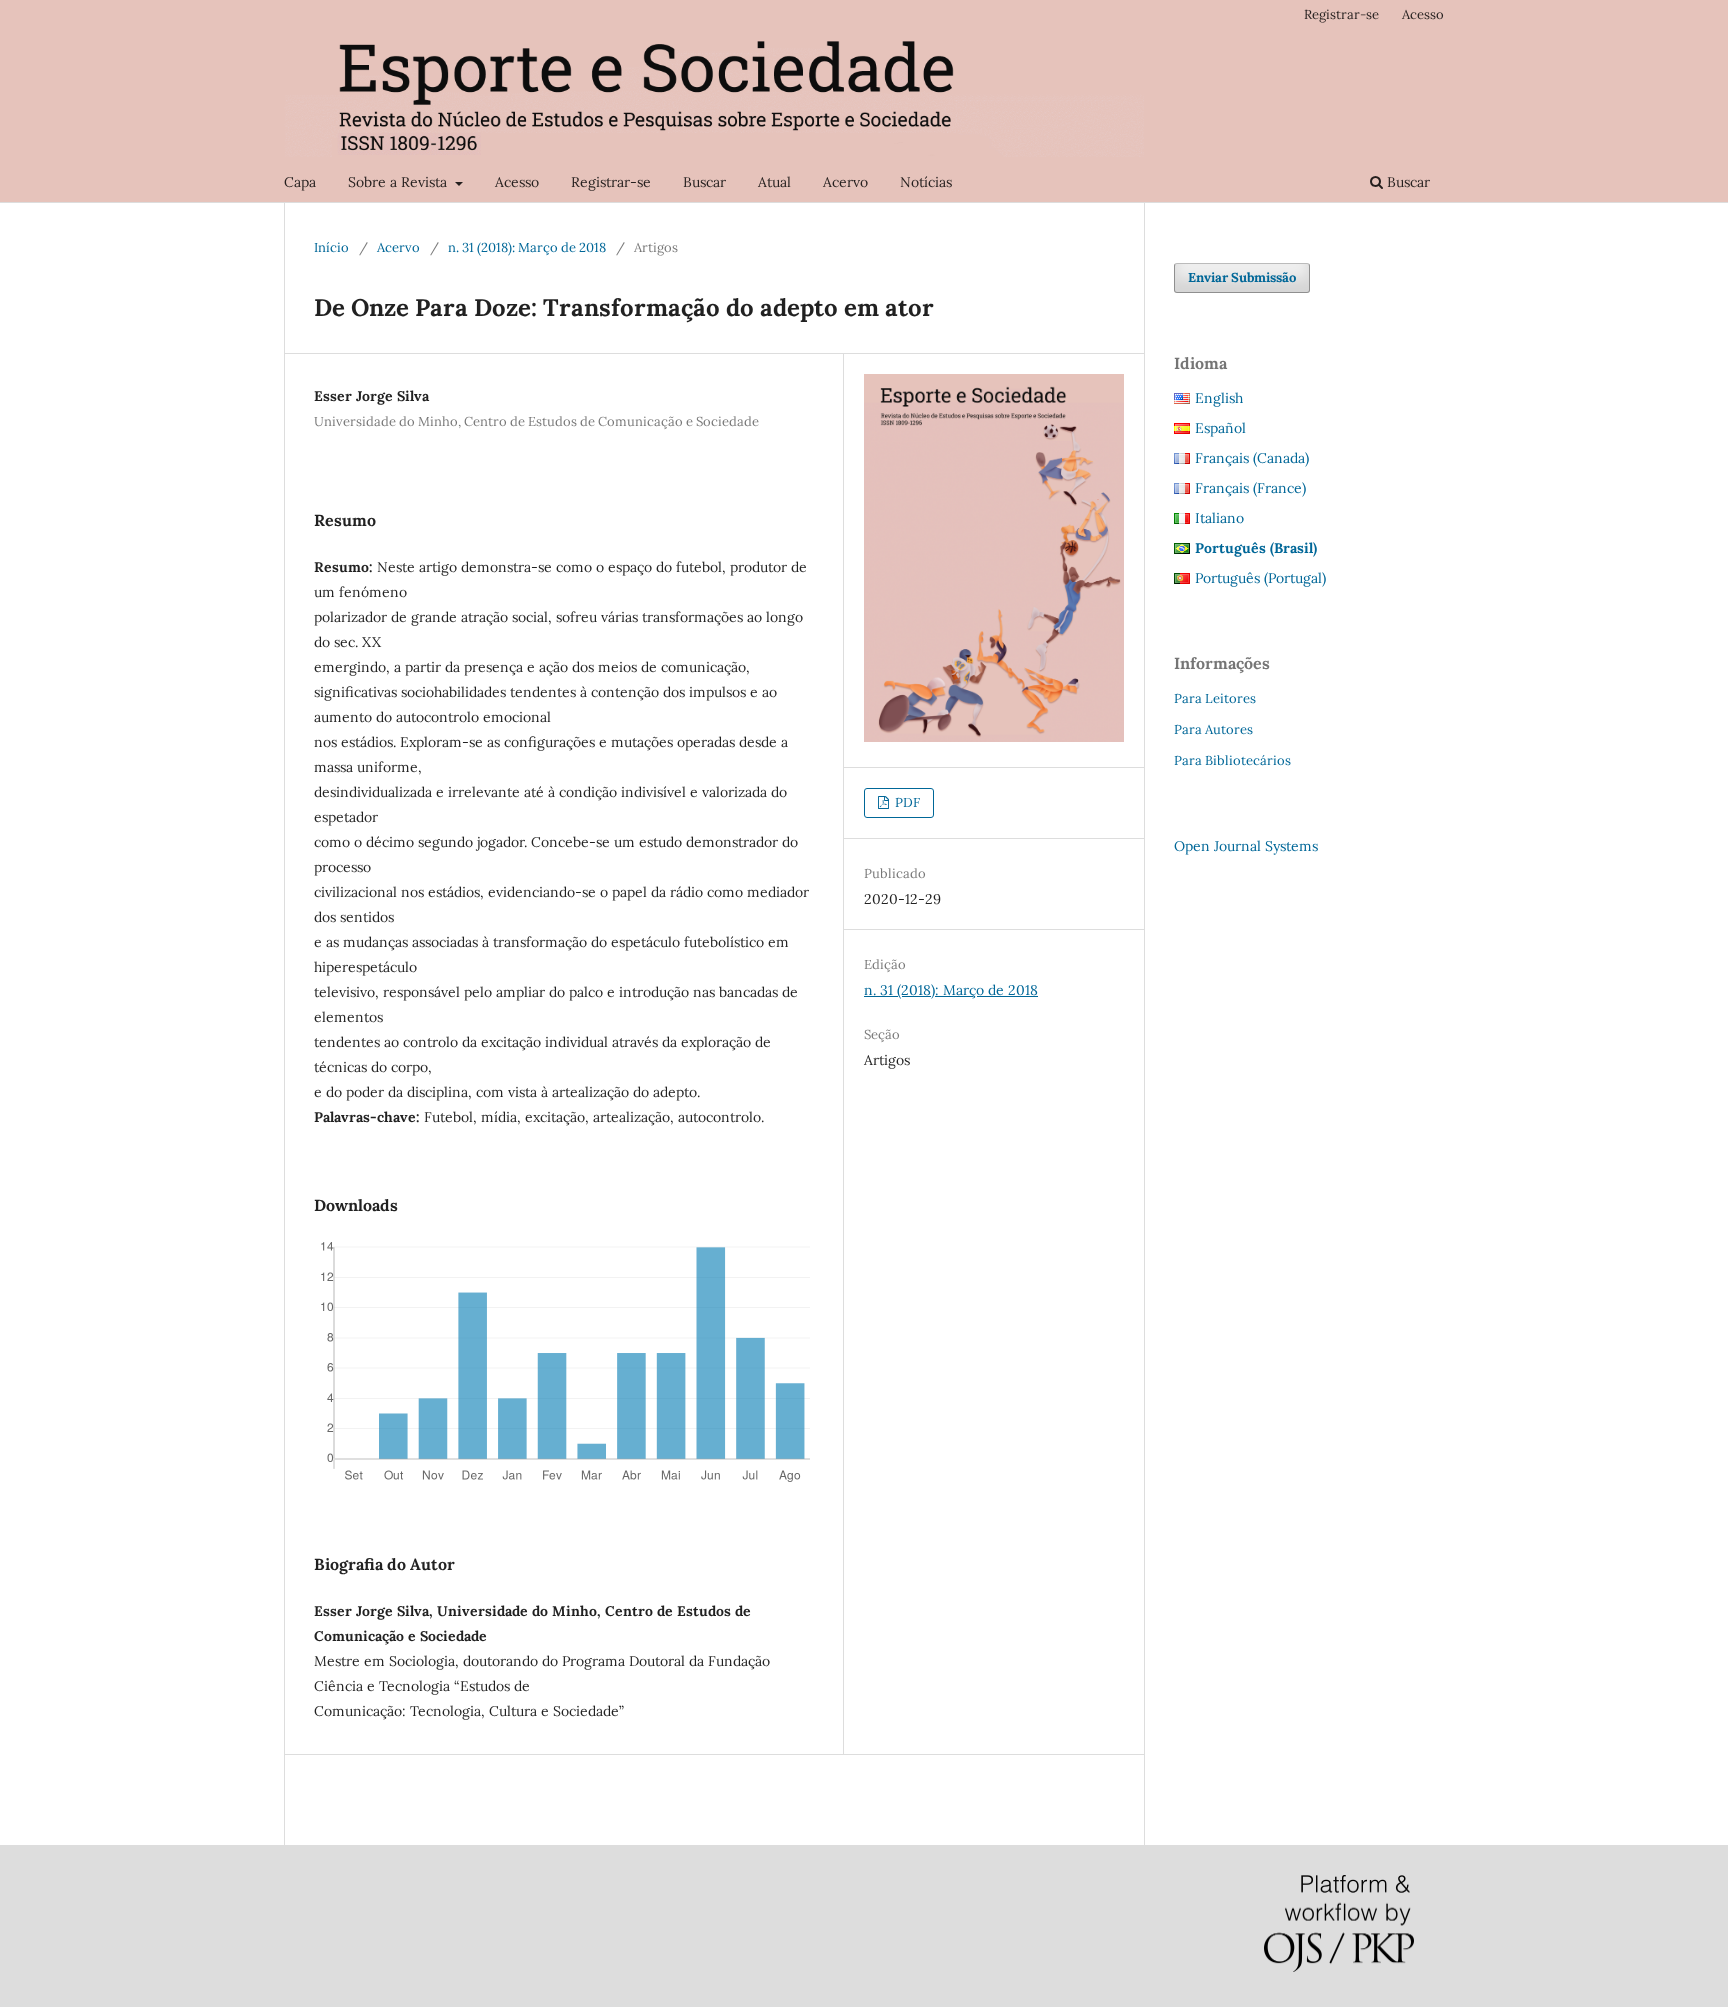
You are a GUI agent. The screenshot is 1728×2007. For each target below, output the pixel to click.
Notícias (926, 182)
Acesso (517, 182)
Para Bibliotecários (1232, 760)
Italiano (1219, 518)
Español (1220, 428)
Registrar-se (611, 182)
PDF (906, 802)
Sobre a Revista (399, 182)
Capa (300, 182)
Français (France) (1250, 488)
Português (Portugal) (1260, 578)
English (1219, 398)
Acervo (845, 182)
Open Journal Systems (1246, 846)
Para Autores (1213, 729)
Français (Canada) (1252, 458)
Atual (774, 182)
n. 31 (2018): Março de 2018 (527, 247)
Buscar (704, 182)
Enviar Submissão (1242, 277)
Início (331, 247)
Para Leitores (1215, 698)
